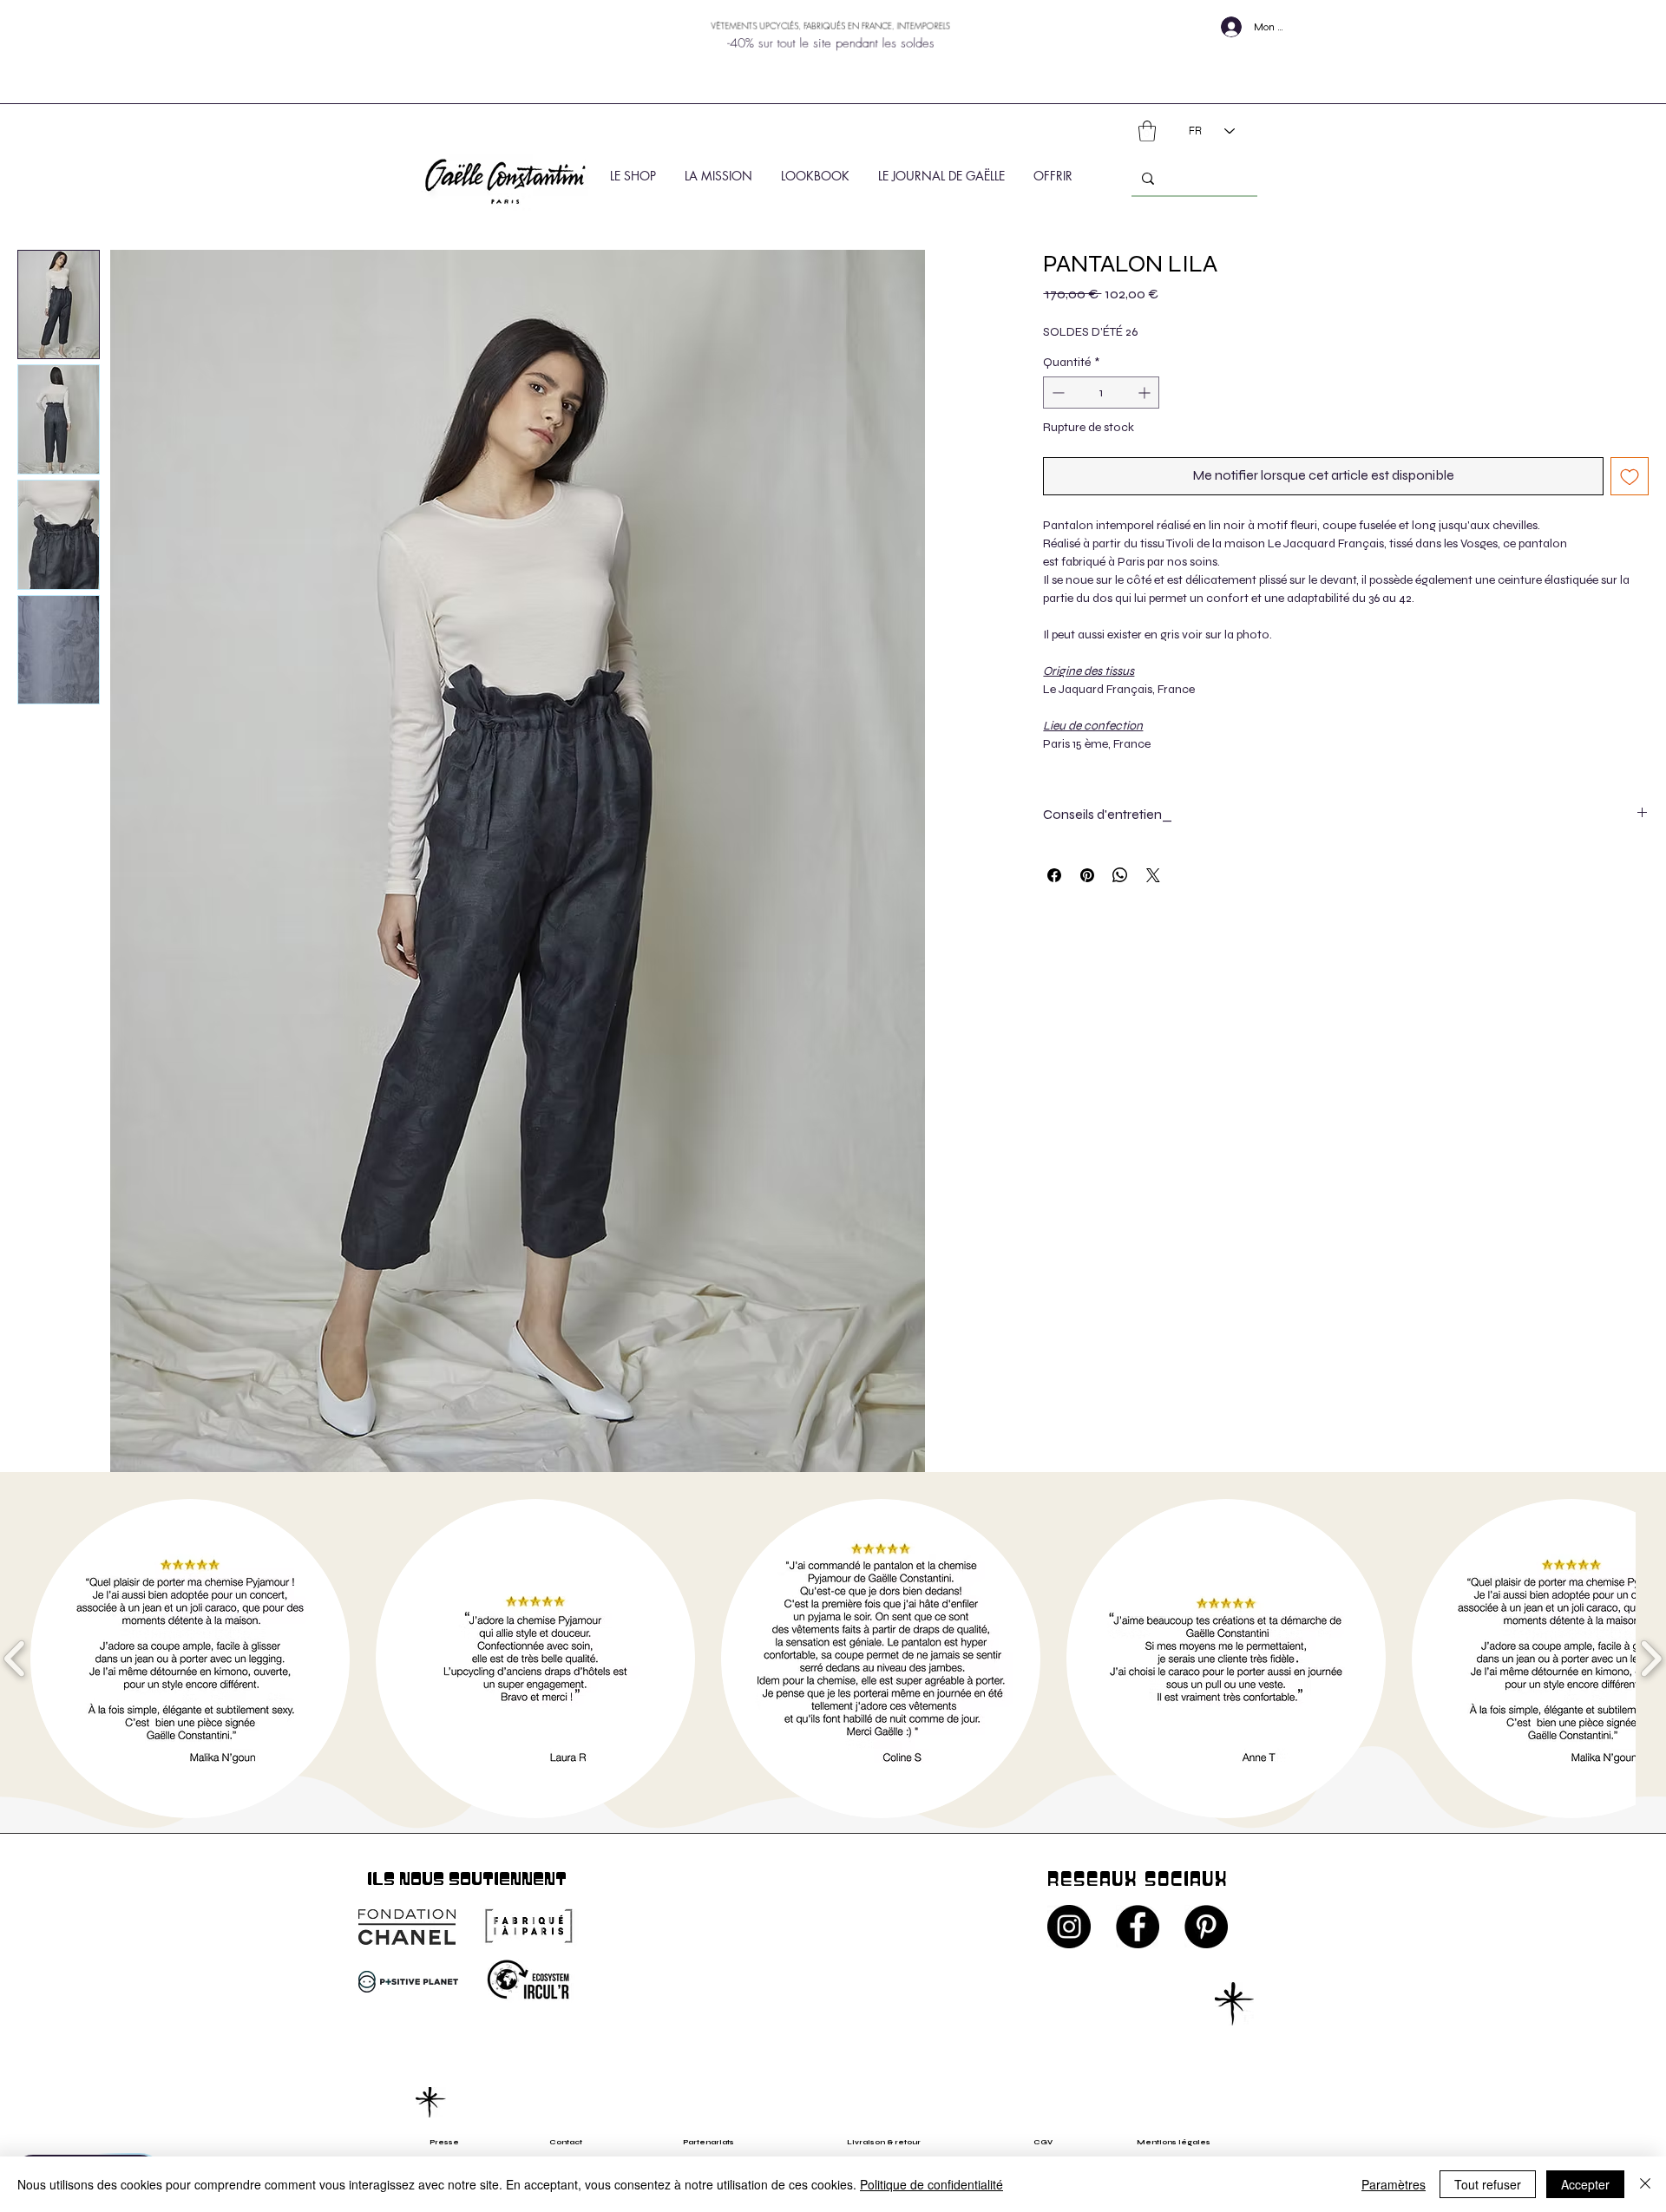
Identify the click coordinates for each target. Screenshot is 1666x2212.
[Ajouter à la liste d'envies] (1630, 476)
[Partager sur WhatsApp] (1120, 875)
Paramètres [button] (1394, 2184)
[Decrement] (1056, 393)
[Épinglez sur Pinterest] (1087, 875)
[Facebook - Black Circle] (1138, 1927)
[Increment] (1146, 393)
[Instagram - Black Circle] (1069, 1927)
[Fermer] (1645, 2184)
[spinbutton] (1101, 393)
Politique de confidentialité (931, 2184)
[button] (1147, 131)
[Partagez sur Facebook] (1054, 875)
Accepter (1585, 2184)
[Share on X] (1153, 875)
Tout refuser (1488, 2184)
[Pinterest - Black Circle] (1206, 1927)
